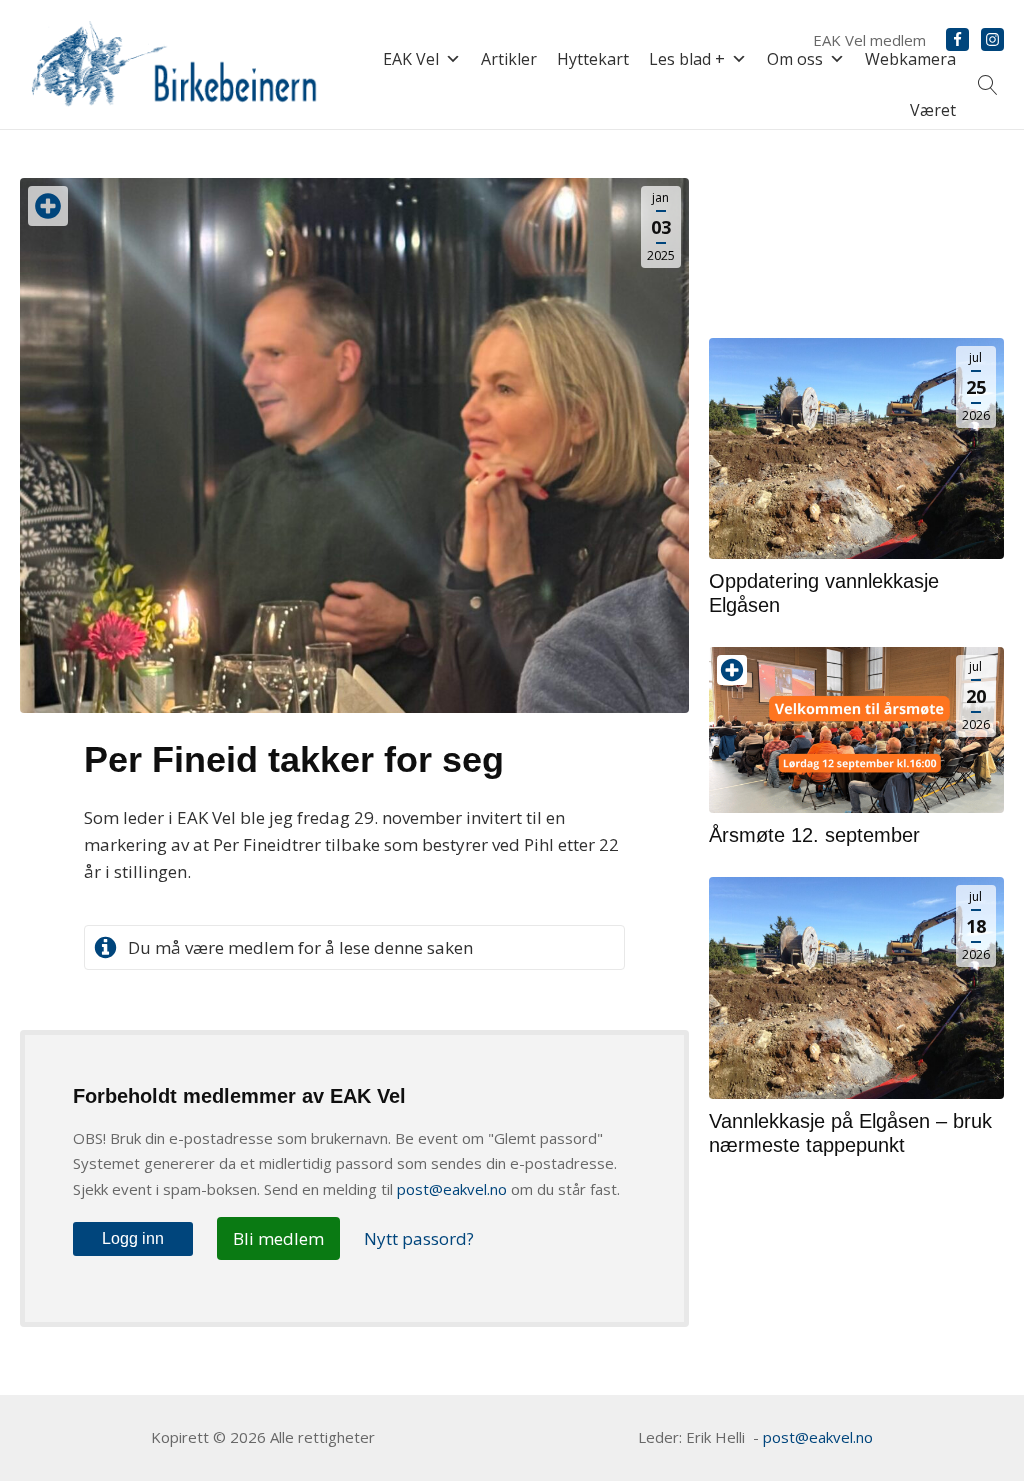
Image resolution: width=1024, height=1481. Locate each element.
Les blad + (687, 59)
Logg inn (133, 1238)
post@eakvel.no (452, 1189)
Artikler (509, 59)
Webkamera (910, 59)
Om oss (795, 59)
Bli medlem (278, 1238)
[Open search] (988, 85)
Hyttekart (593, 59)
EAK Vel (411, 59)
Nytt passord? (419, 1238)
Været (933, 110)
